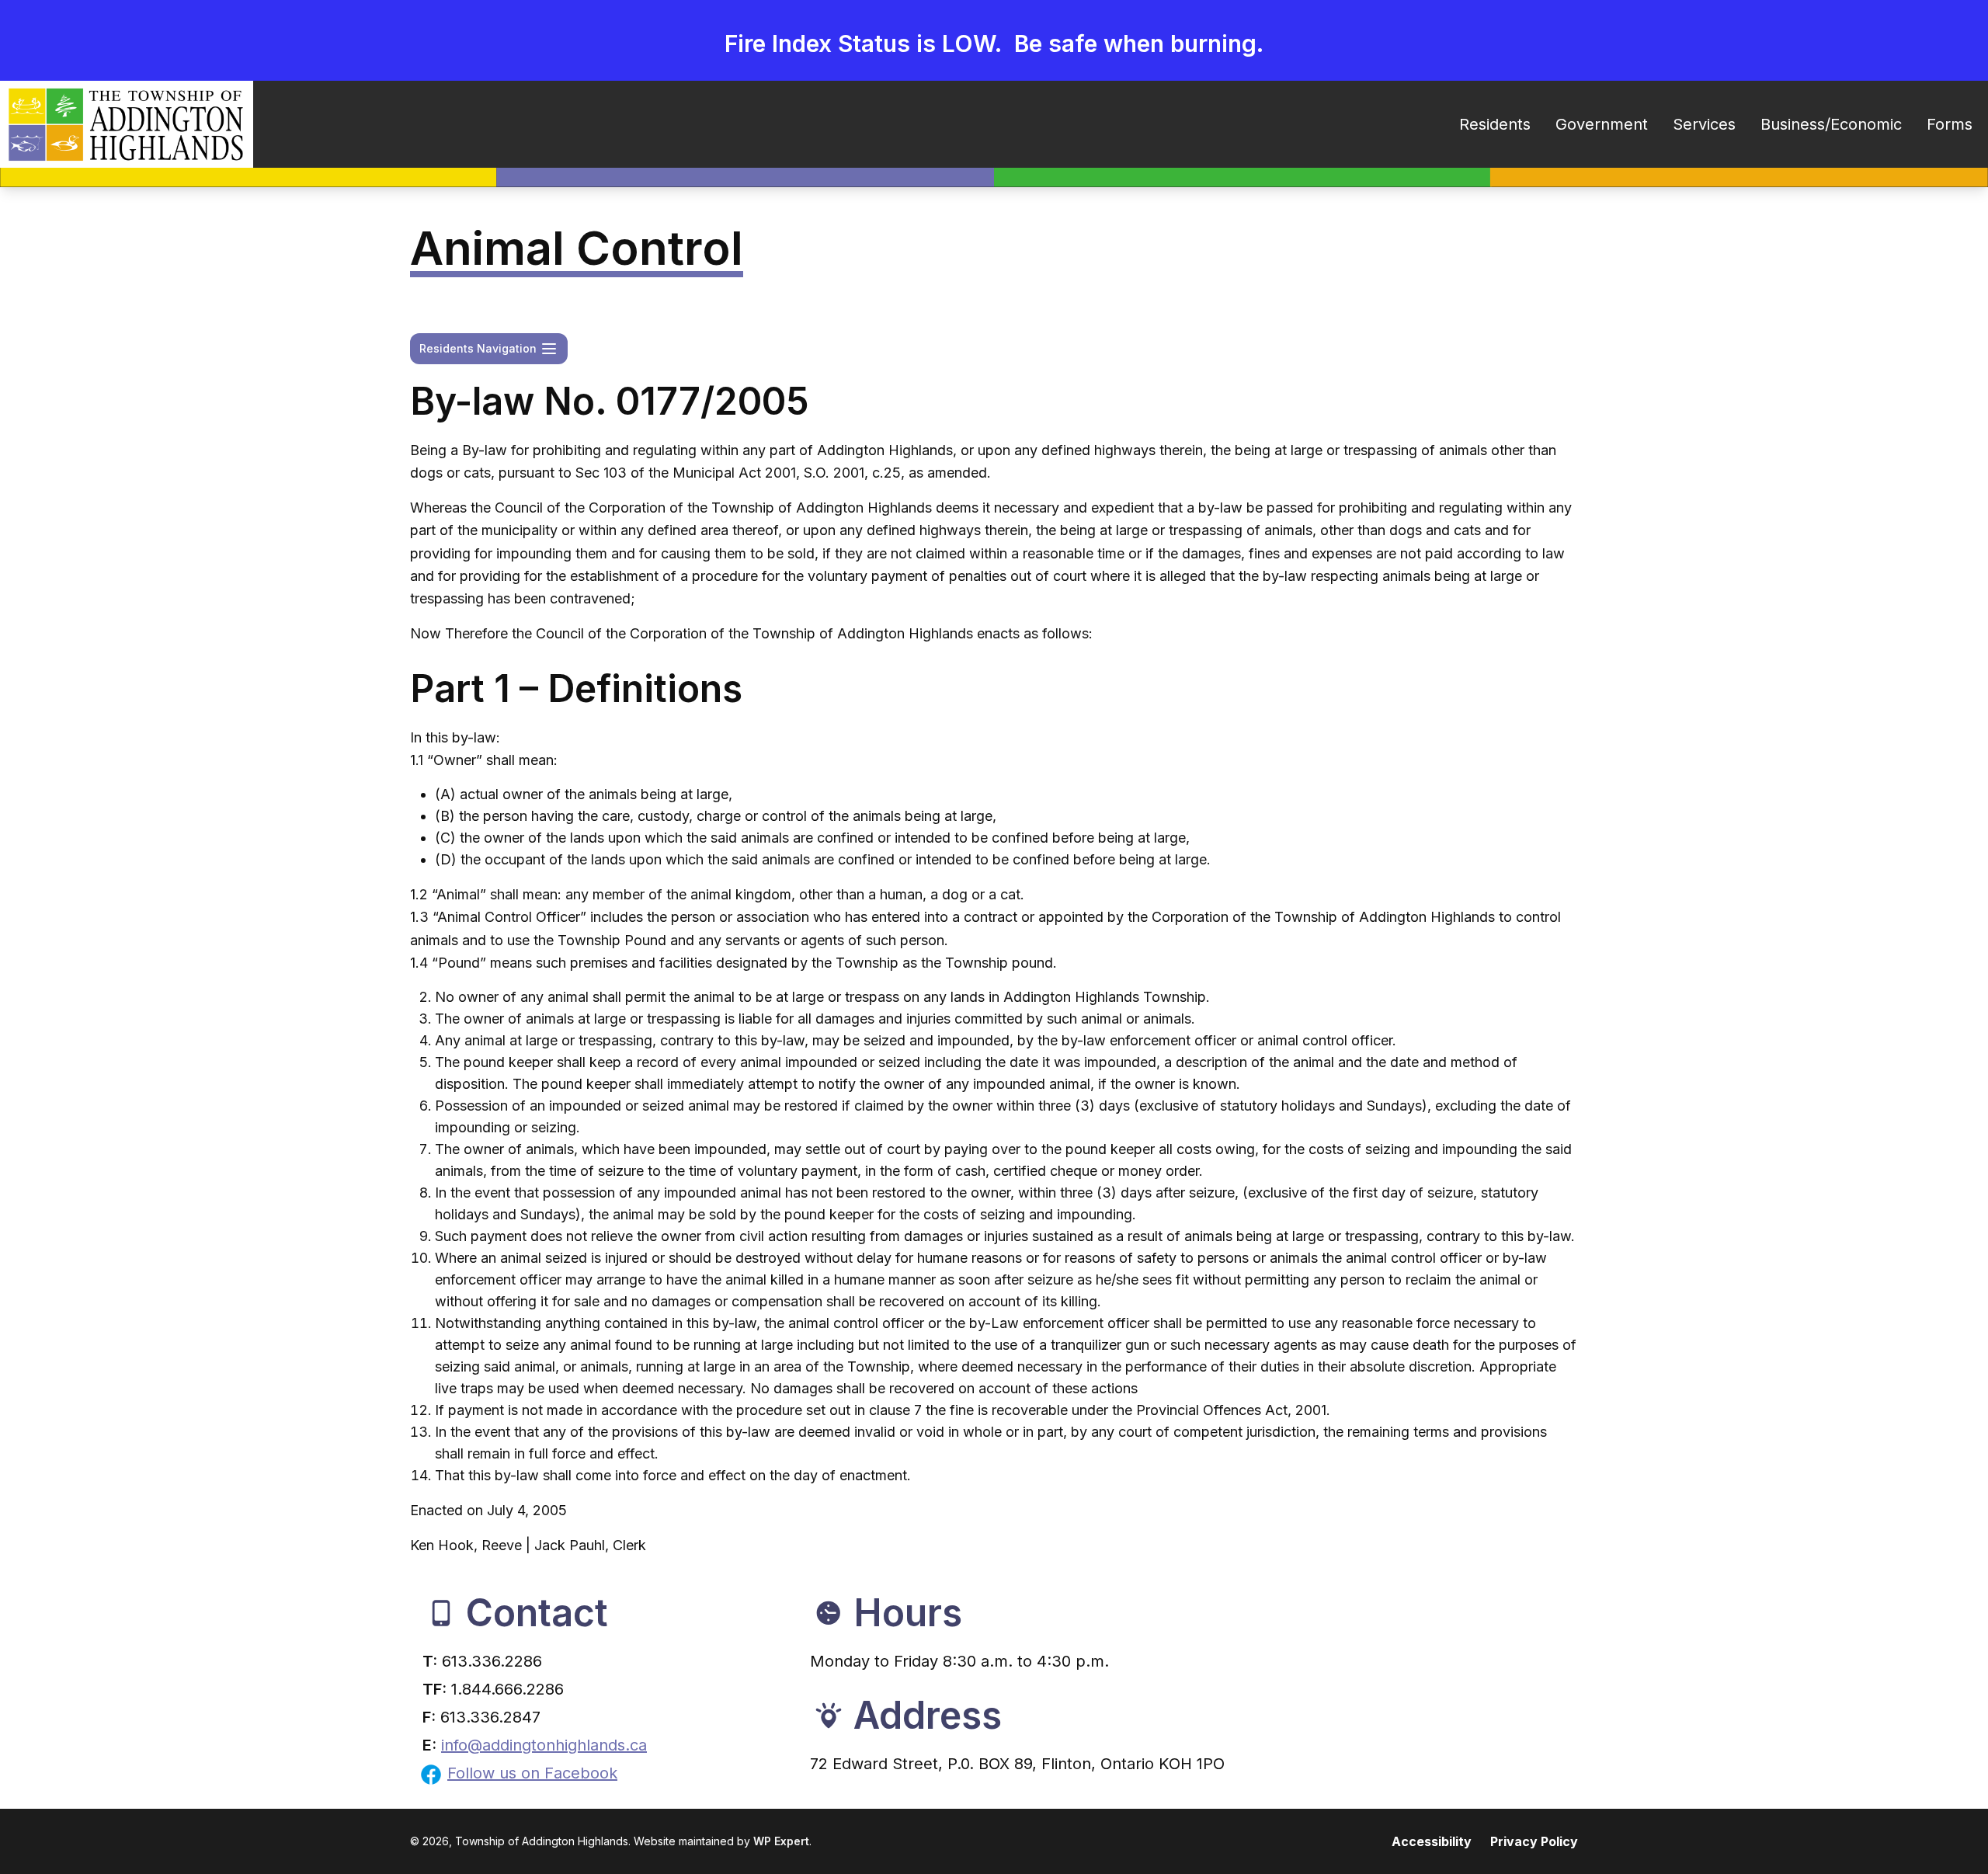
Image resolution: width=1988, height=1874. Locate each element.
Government (1602, 124)
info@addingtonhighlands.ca (544, 1745)
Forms (1950, 124)
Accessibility (1432, 1841)
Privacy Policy (1534, 1841)
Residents (1495, 124)
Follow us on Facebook (532, 1773)
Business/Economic (1831, 124)
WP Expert (781, 1841)
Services (1704, 124)
